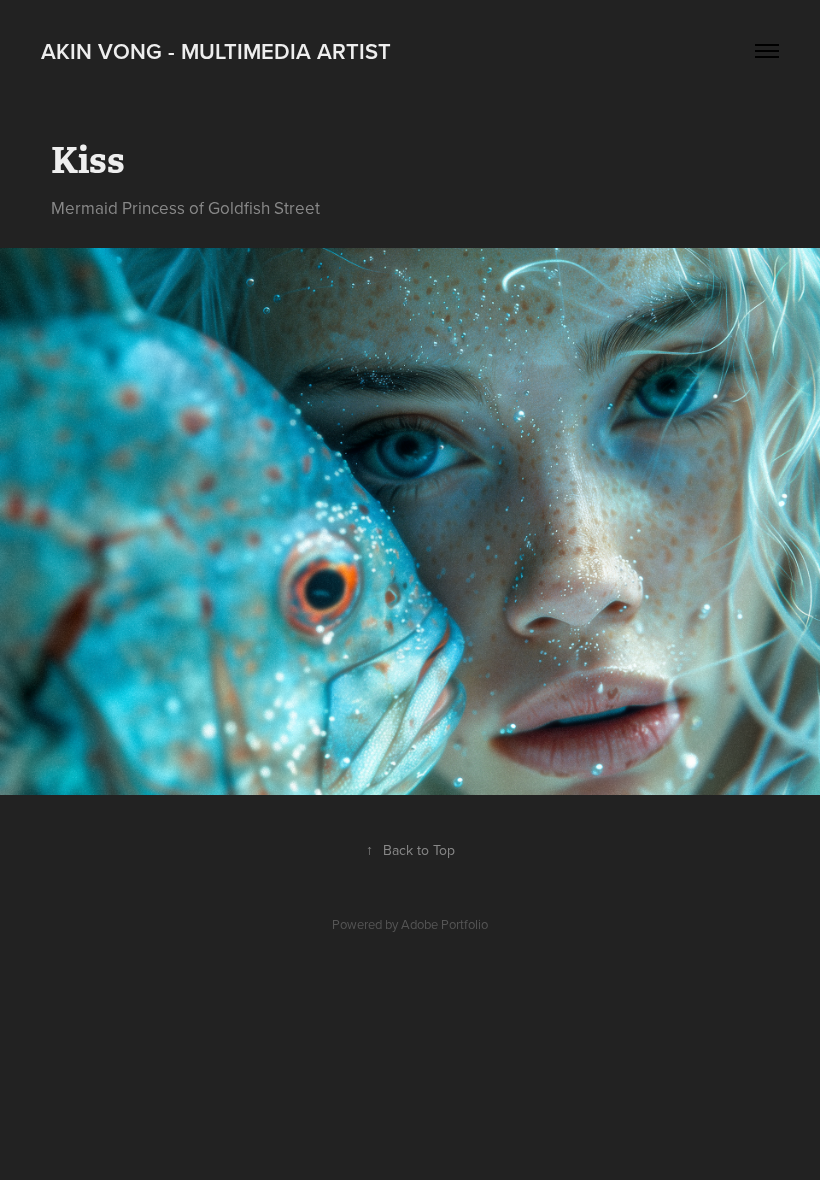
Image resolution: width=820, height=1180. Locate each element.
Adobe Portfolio (444, 924)
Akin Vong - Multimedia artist (216, 51)
